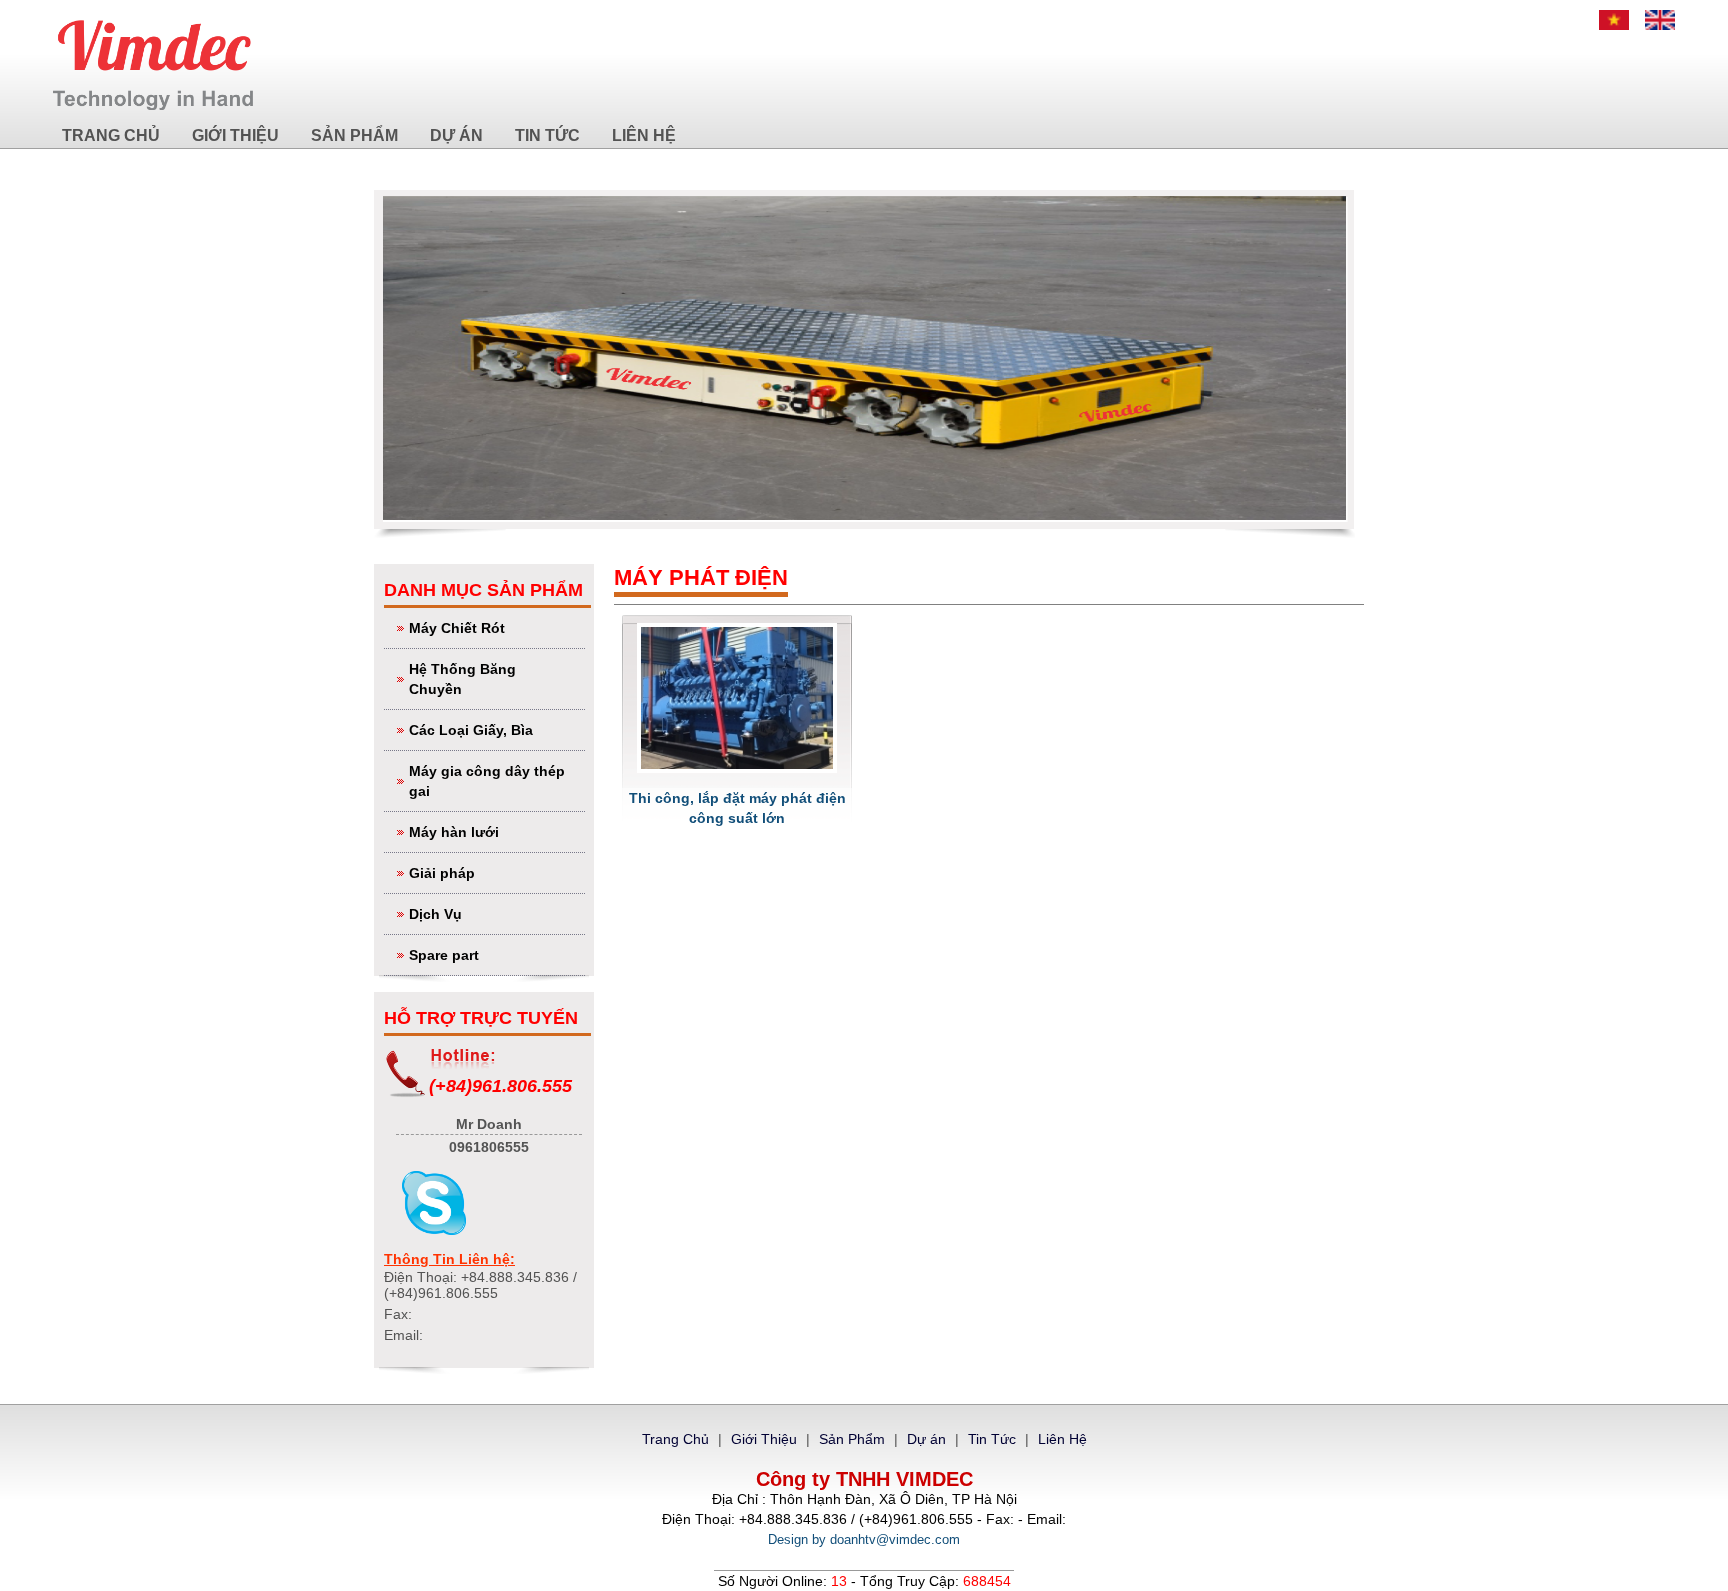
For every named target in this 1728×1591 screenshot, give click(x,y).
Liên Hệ (644, 135)
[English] (1660, 20)
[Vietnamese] (1614, 20)
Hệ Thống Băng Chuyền (462, 679)
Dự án (456, 135)
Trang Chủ (111, 135)
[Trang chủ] (153, 65)
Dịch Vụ (435, 914)
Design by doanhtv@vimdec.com (864, 1539)
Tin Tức (547, 135)
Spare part (444, 955)
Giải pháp (442, 873)
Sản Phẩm (354, 135)
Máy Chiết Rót (457, 628)
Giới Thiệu (235, 135)
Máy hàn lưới (454, 832)
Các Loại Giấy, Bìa (471, 730)
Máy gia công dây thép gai (487, 781)
